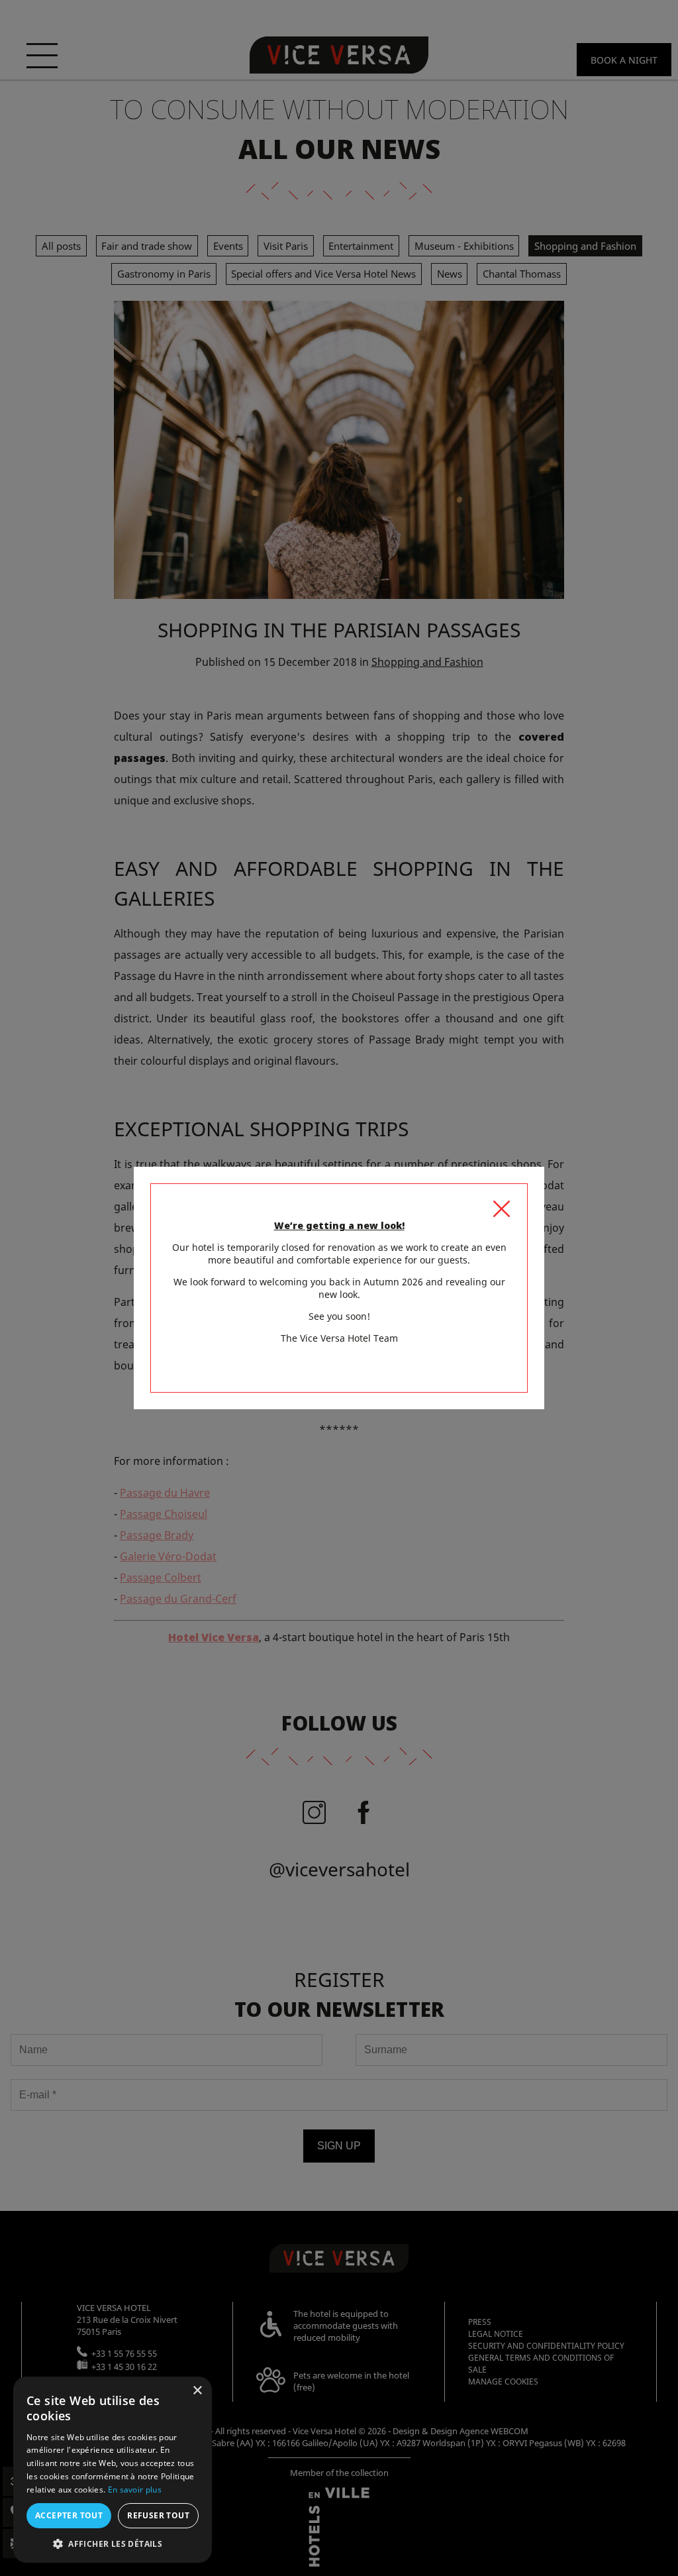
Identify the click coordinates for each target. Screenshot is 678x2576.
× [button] (197, 2391)
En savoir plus (135, 2490)
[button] (113, 2543)
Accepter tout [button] (69, 2515)
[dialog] (113, 2470)
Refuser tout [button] (158, 2515)
